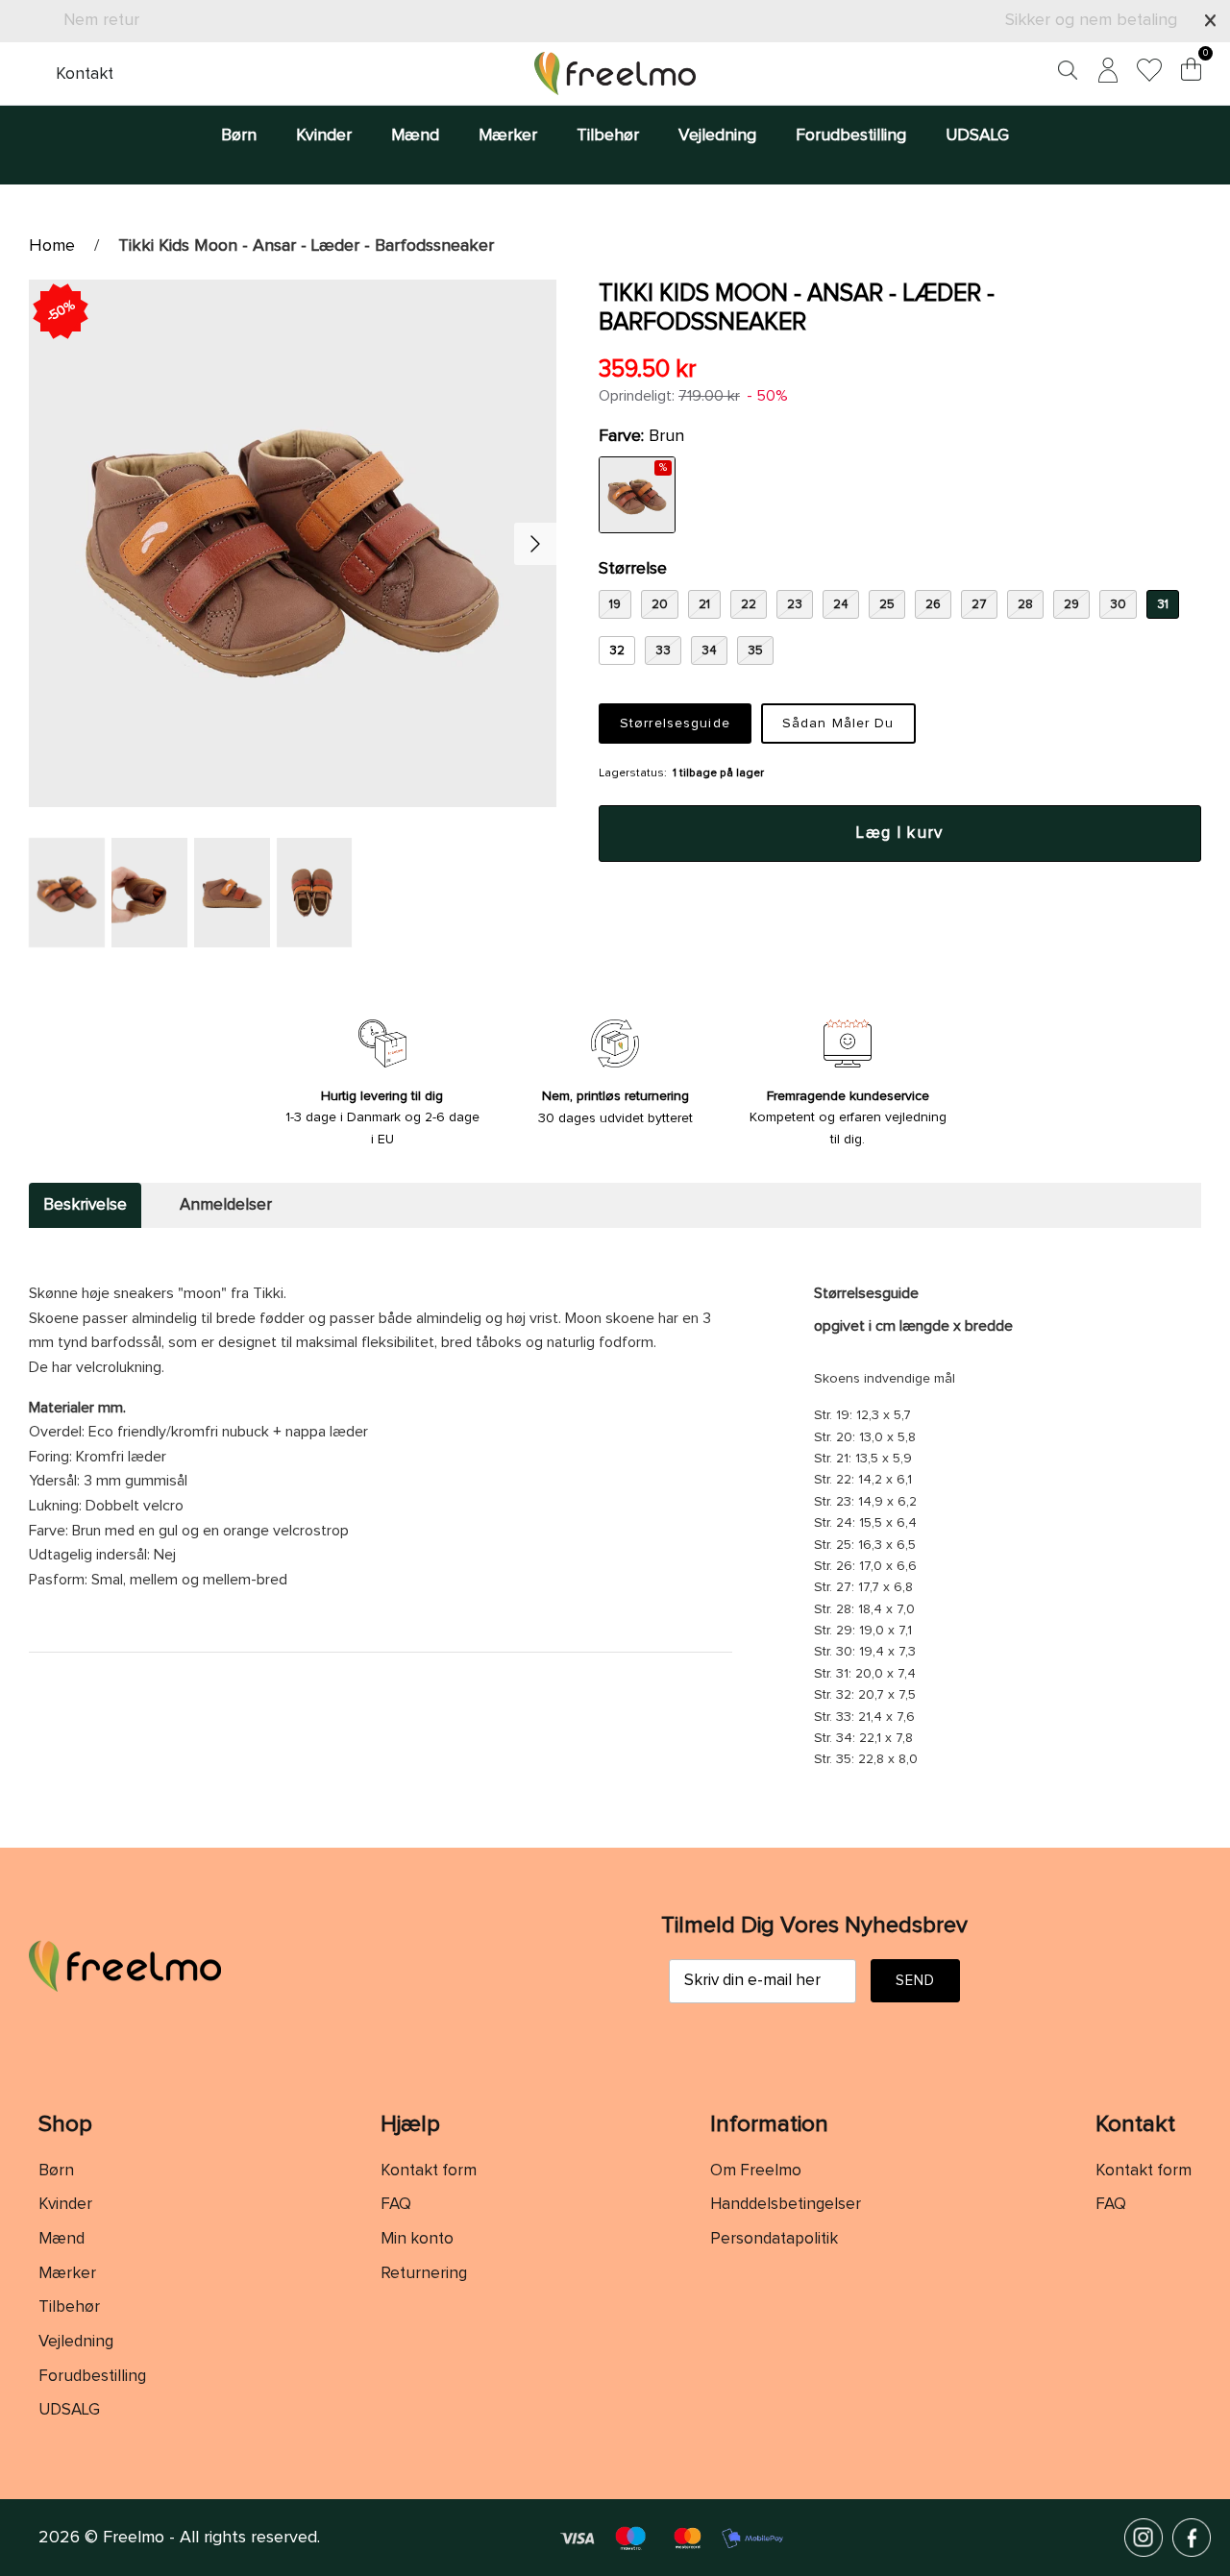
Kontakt (85, 74)
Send (916, 1981)
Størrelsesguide (675, 724)
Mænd (415, 135)
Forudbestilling (851, 135)
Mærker (508, 135)
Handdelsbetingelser (786, 2205)
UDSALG (977, 135)
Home (52, 246)
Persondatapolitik (774, 2239)
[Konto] (1104, 74)
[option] (293, 543)
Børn (239, 135)
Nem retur (101, 20)
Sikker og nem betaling (1091, 20)
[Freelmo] (615, 74)
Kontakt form (429, 2171)
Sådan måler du (838, 724)
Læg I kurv (900, 834)
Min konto (417, 2239)
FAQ (396, 2205)
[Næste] (535, 544)
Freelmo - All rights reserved (210, 2538)
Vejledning (717, 135)
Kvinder (324, 135)
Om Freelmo (756, 2171)
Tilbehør (608, 135)
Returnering (424, 2274)
